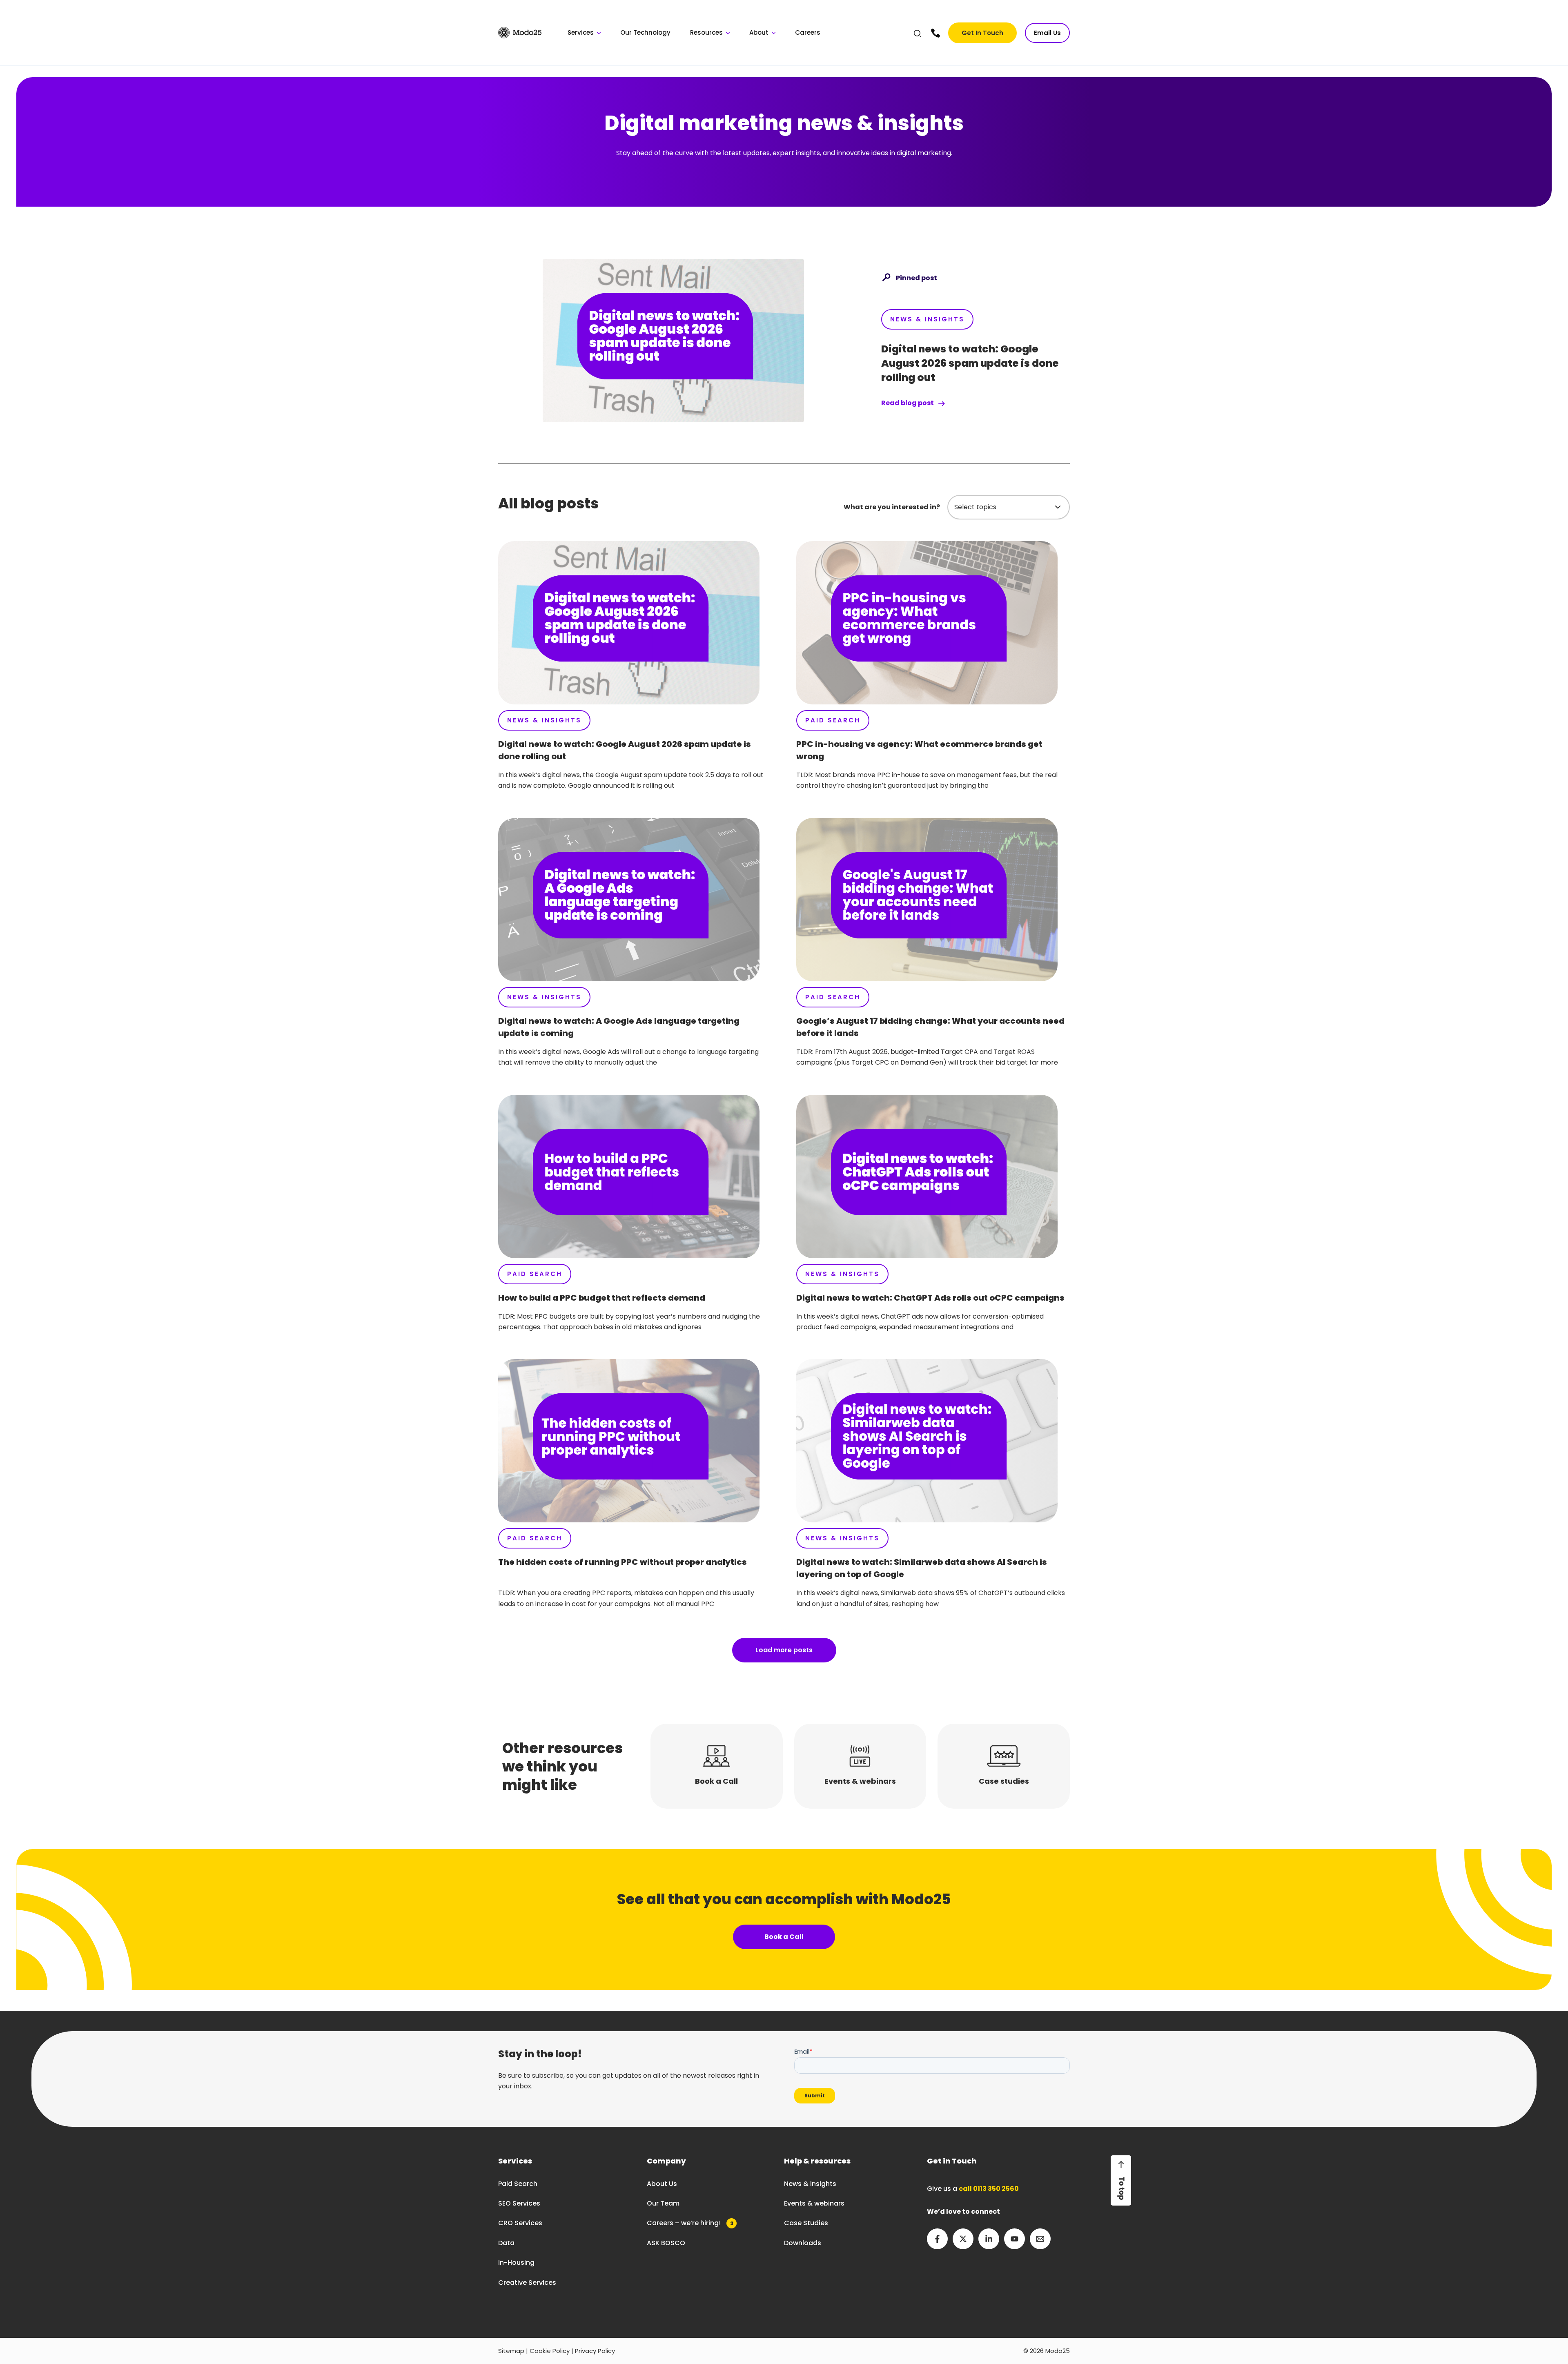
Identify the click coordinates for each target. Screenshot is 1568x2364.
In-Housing (516, 2263)
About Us (662, 2184)
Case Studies (806, 2223)
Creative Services (527, 2283)
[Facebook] (937, 2239)
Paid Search (833, 720)
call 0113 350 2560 (989, 2189)
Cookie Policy (550, 2351)
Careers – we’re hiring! (690, 2223)
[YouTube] (1015, 2239)
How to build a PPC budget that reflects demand (602, 1298)
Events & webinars (814, 2203)
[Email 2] (1040, 2239)
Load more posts (784, 1650)
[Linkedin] (989, 2239)
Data (506, 2243)
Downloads (803, 2243)
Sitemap (511, 2351)
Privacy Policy (595, 2351)
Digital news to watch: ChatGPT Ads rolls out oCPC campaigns (930, 1298)
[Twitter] (963, 2239)
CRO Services (520, 2223)
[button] (918, 35)
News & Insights (927, 319)
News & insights (810, 2184)
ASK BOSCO (666, 2243)
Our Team (663, 2203)
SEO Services (519, 2203)
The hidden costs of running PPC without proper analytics (623, 1562)
